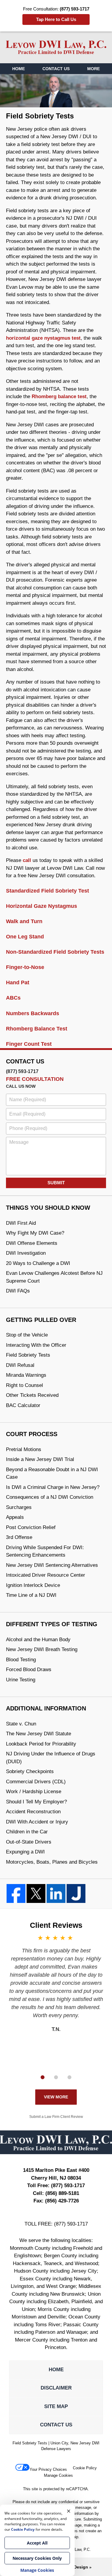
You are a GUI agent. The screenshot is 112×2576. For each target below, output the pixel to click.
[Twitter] (36, 1893)
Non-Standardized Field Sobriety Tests (55, 952)
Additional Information (46, 1708)
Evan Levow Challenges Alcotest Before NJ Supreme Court (54, 1277)
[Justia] (76, 1893)
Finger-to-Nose (25, 967)
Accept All (37, 2543)
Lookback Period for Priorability (41, 1744)
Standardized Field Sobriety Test (47, 891)
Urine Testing (21, 1680)
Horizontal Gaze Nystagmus (42, 906)
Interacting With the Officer (36, 1345)
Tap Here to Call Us (56, 19)
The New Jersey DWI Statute (39, 1734)
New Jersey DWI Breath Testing (42, 1649)
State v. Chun (21, 1724)
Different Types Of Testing (52, 1624)
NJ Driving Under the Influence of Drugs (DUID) (51, 1758)
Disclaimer (56, 2388)
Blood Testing (21, 1660)
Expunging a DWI (25, 1852)
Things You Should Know (48, 1208)
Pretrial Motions (24, 1449)
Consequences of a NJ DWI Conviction (50, 1497)
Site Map (56, 2406)
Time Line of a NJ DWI (31, 1595)
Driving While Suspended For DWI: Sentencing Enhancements (45, 1551)
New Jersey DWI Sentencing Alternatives (52, 1565)
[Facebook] (16, 1893)
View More (56, 2097)
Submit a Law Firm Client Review (56, 2117)
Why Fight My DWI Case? (35, 1233)
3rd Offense (19, 1537)
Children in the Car (27, 1832)
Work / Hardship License (34, 1792)
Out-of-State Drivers (29, 1842)
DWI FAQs (18, 1291)
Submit (56, 1183)
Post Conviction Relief (31, 1527)
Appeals (15, 1517)
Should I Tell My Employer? (36, 1802)
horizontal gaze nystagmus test (43, 338)
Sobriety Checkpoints (30, 1771)
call (27, 860)
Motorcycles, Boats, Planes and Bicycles (52, 1862)
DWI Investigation (26, 1253)
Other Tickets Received (32, 1395)
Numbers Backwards (33, 1013)
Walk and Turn (24, 921)
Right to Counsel (24, 1385)
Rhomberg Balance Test (37, 1029)
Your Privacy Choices (48, 2469)
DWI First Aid (21, 1223)
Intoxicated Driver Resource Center (46, 1575)
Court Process (32, 1434)
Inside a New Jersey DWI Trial (40, 1459)
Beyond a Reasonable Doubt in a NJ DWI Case (52, 1473)
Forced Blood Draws (29, 1670)
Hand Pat (18, 982)
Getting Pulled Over (41, 1320)
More (93, 69)
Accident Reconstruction (33, 1812)
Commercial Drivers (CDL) (36, 1782)
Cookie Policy (85, 2468)
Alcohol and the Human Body (38, 1640)
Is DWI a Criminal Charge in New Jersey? (53, 1487)
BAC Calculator (23, 1405)
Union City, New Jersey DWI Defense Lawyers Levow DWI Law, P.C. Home (56, 47)
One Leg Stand (25, 937)
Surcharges (19, 1507)
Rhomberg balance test (59, 397)
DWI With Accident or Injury (37, 1822)
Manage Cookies (58, 2475)
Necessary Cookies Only (37, 2558)
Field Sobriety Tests (28, 1355)
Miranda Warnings (26, 1375)
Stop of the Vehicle (27, 1335)
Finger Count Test (29, 1044)
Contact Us (56, 69)
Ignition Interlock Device (33, 1585)
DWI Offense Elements (32, 1243)
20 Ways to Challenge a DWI (38, 1263)
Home (19, 69)
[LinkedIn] (56, 1893)
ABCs (13, 998)
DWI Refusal (20, 1365)
